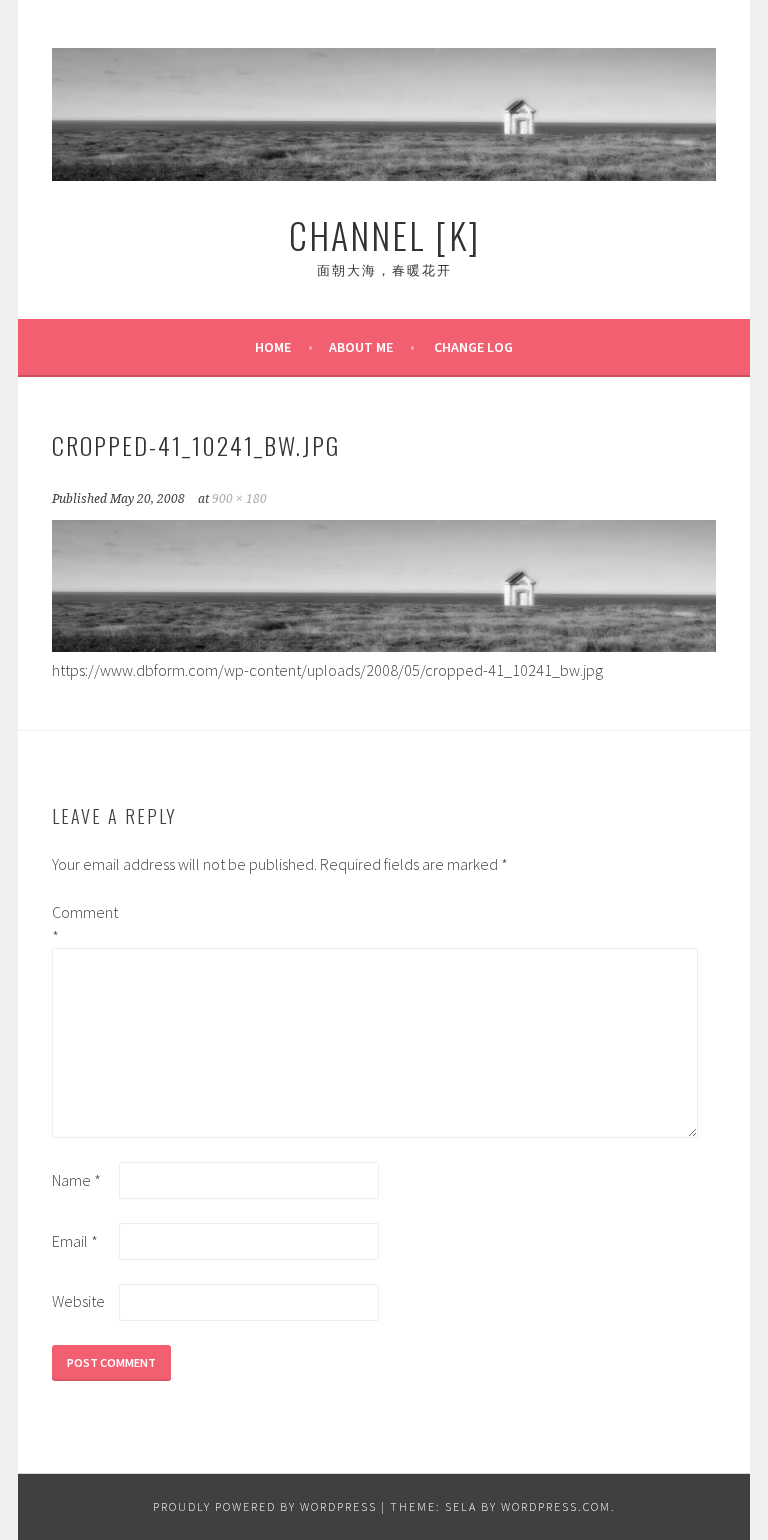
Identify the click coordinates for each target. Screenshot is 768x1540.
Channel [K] (384, 234)
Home (273, 347)
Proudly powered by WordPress (265, 1506)
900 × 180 (239, 499)
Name (76, 1180)
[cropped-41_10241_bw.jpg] (384, 646)
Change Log (473, 347)
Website (78, 1301)
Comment (84, 924)
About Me (361, 347)
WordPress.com (556, 1506)
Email (75, 1241)
